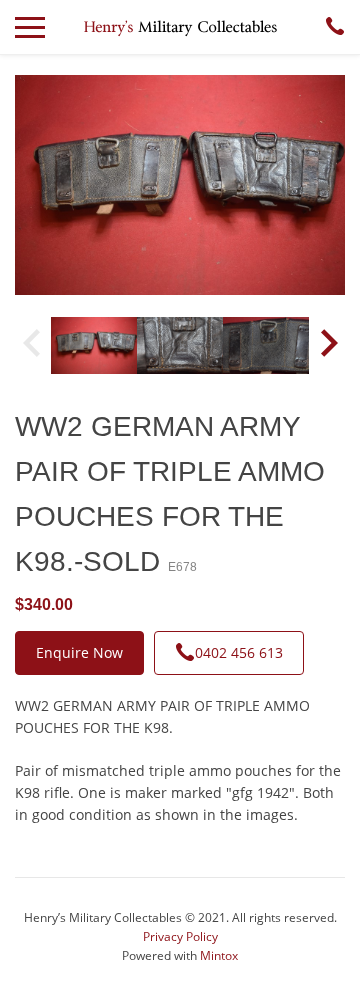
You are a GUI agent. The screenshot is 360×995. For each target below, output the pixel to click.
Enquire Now (79, 652)
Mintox (219, 955)
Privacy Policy (180, 936)
